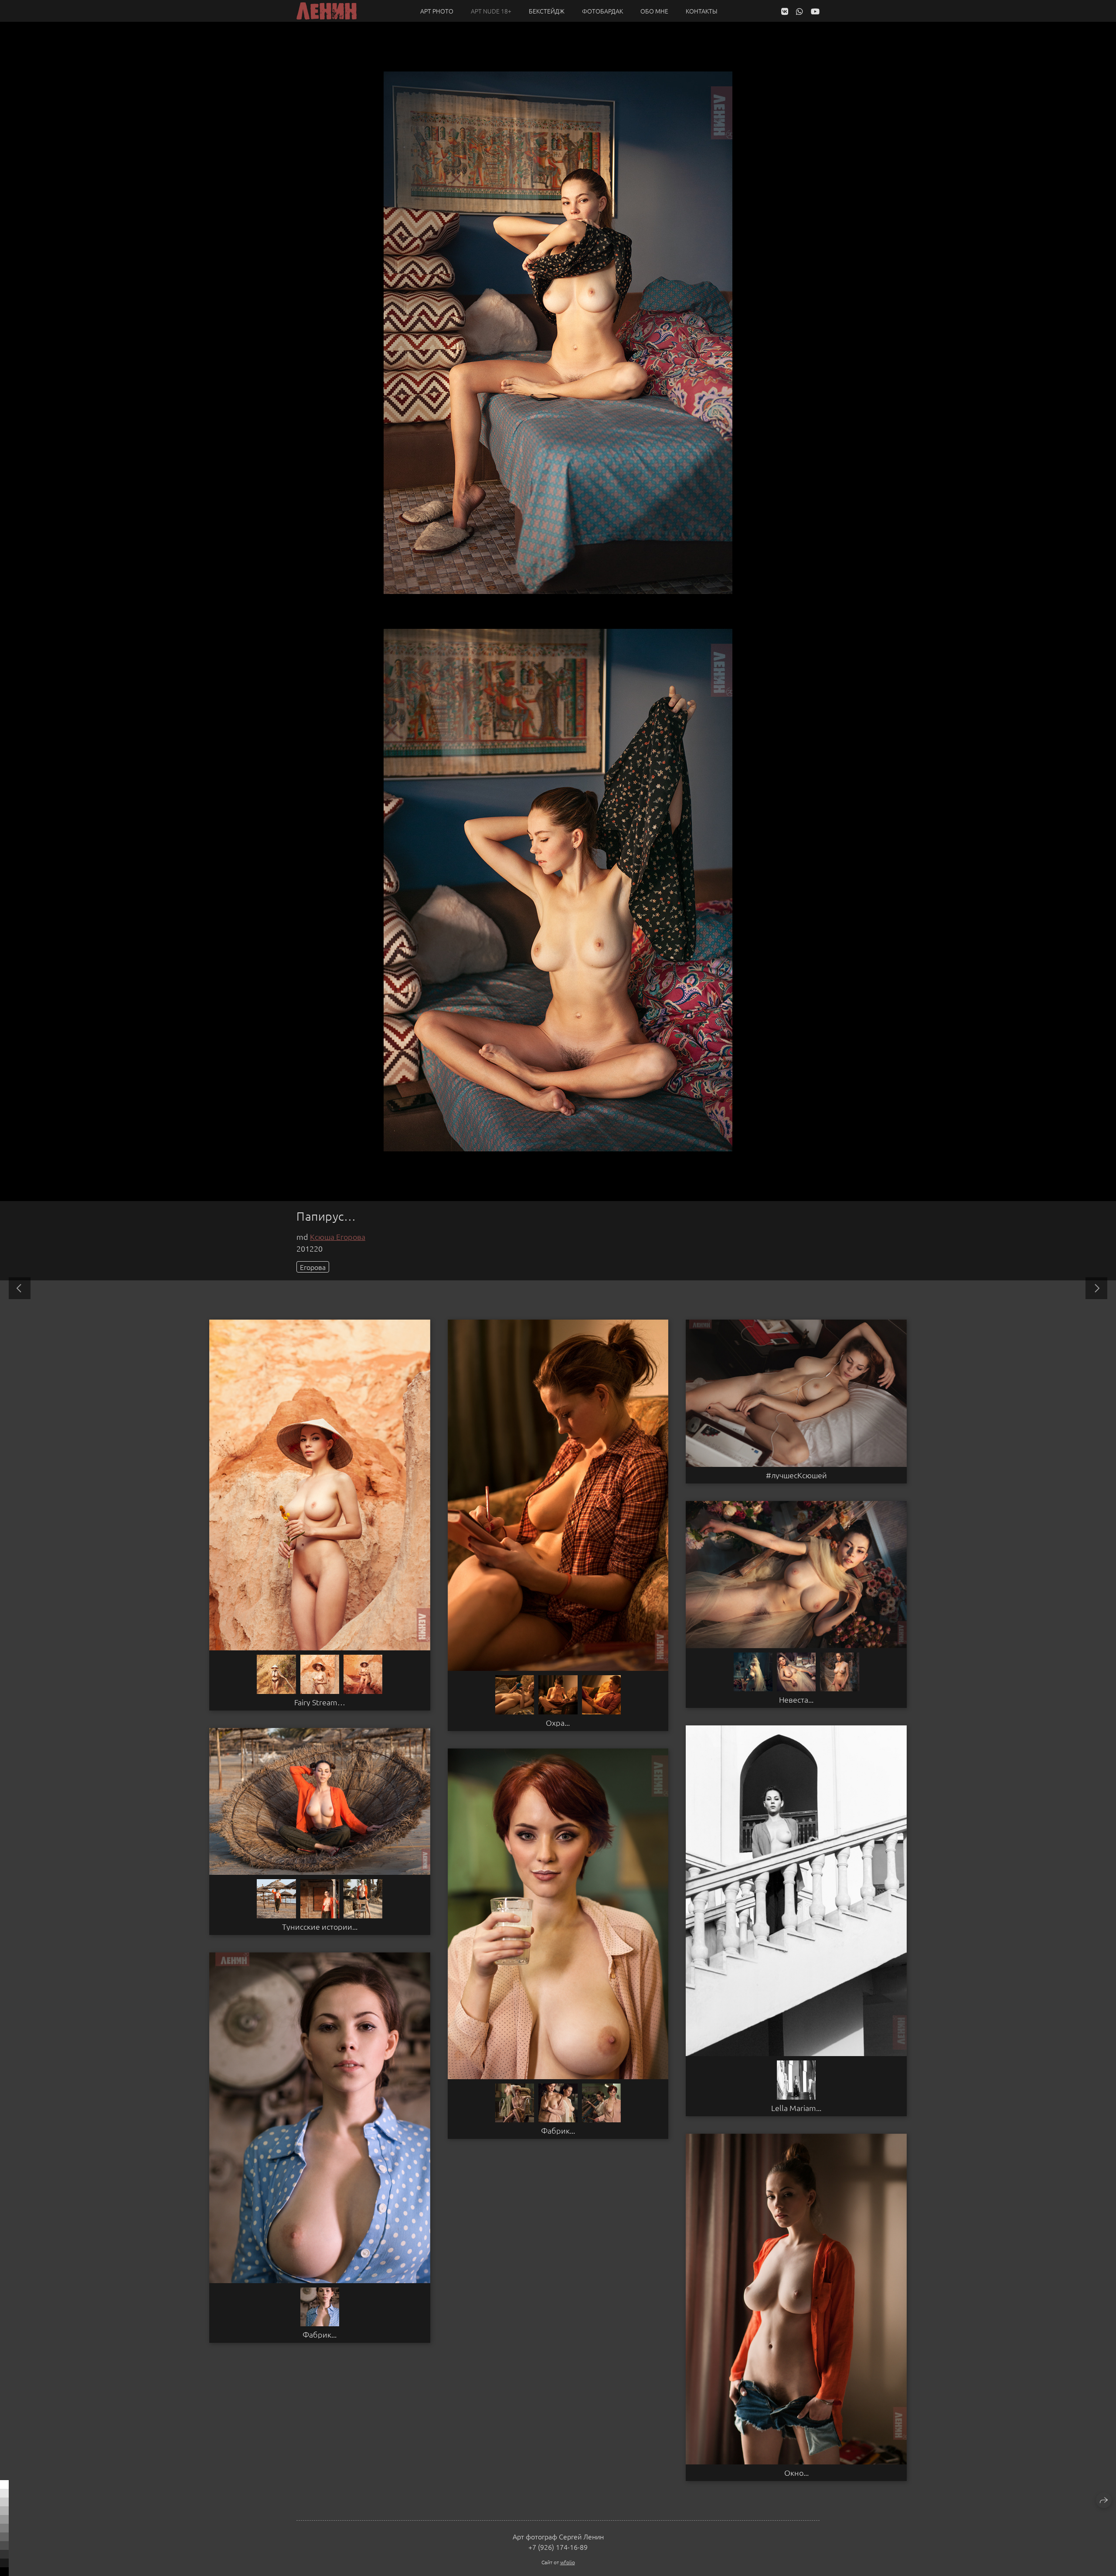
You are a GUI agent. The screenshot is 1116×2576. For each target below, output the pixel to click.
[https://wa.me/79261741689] (800, 11)
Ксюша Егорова (338, 1237)
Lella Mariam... (796, 2108)
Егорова (313, 1267)
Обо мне (654, 11)
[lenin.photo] (327, 11)
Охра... (558, 1723)
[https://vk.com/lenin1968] (785, 11)
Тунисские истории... (320, 1927)
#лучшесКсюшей (796, 1475)
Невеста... (796, 1700)
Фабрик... (558, 2131)
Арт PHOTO (437, 11)
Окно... (796, 2473)
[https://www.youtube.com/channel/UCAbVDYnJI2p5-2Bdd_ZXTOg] (815, 11)
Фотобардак (602, 11)
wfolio (568, 2562)
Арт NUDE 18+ (491, 11)
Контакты (702, 11)
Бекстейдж (547, 11)
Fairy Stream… (320, 1702)
